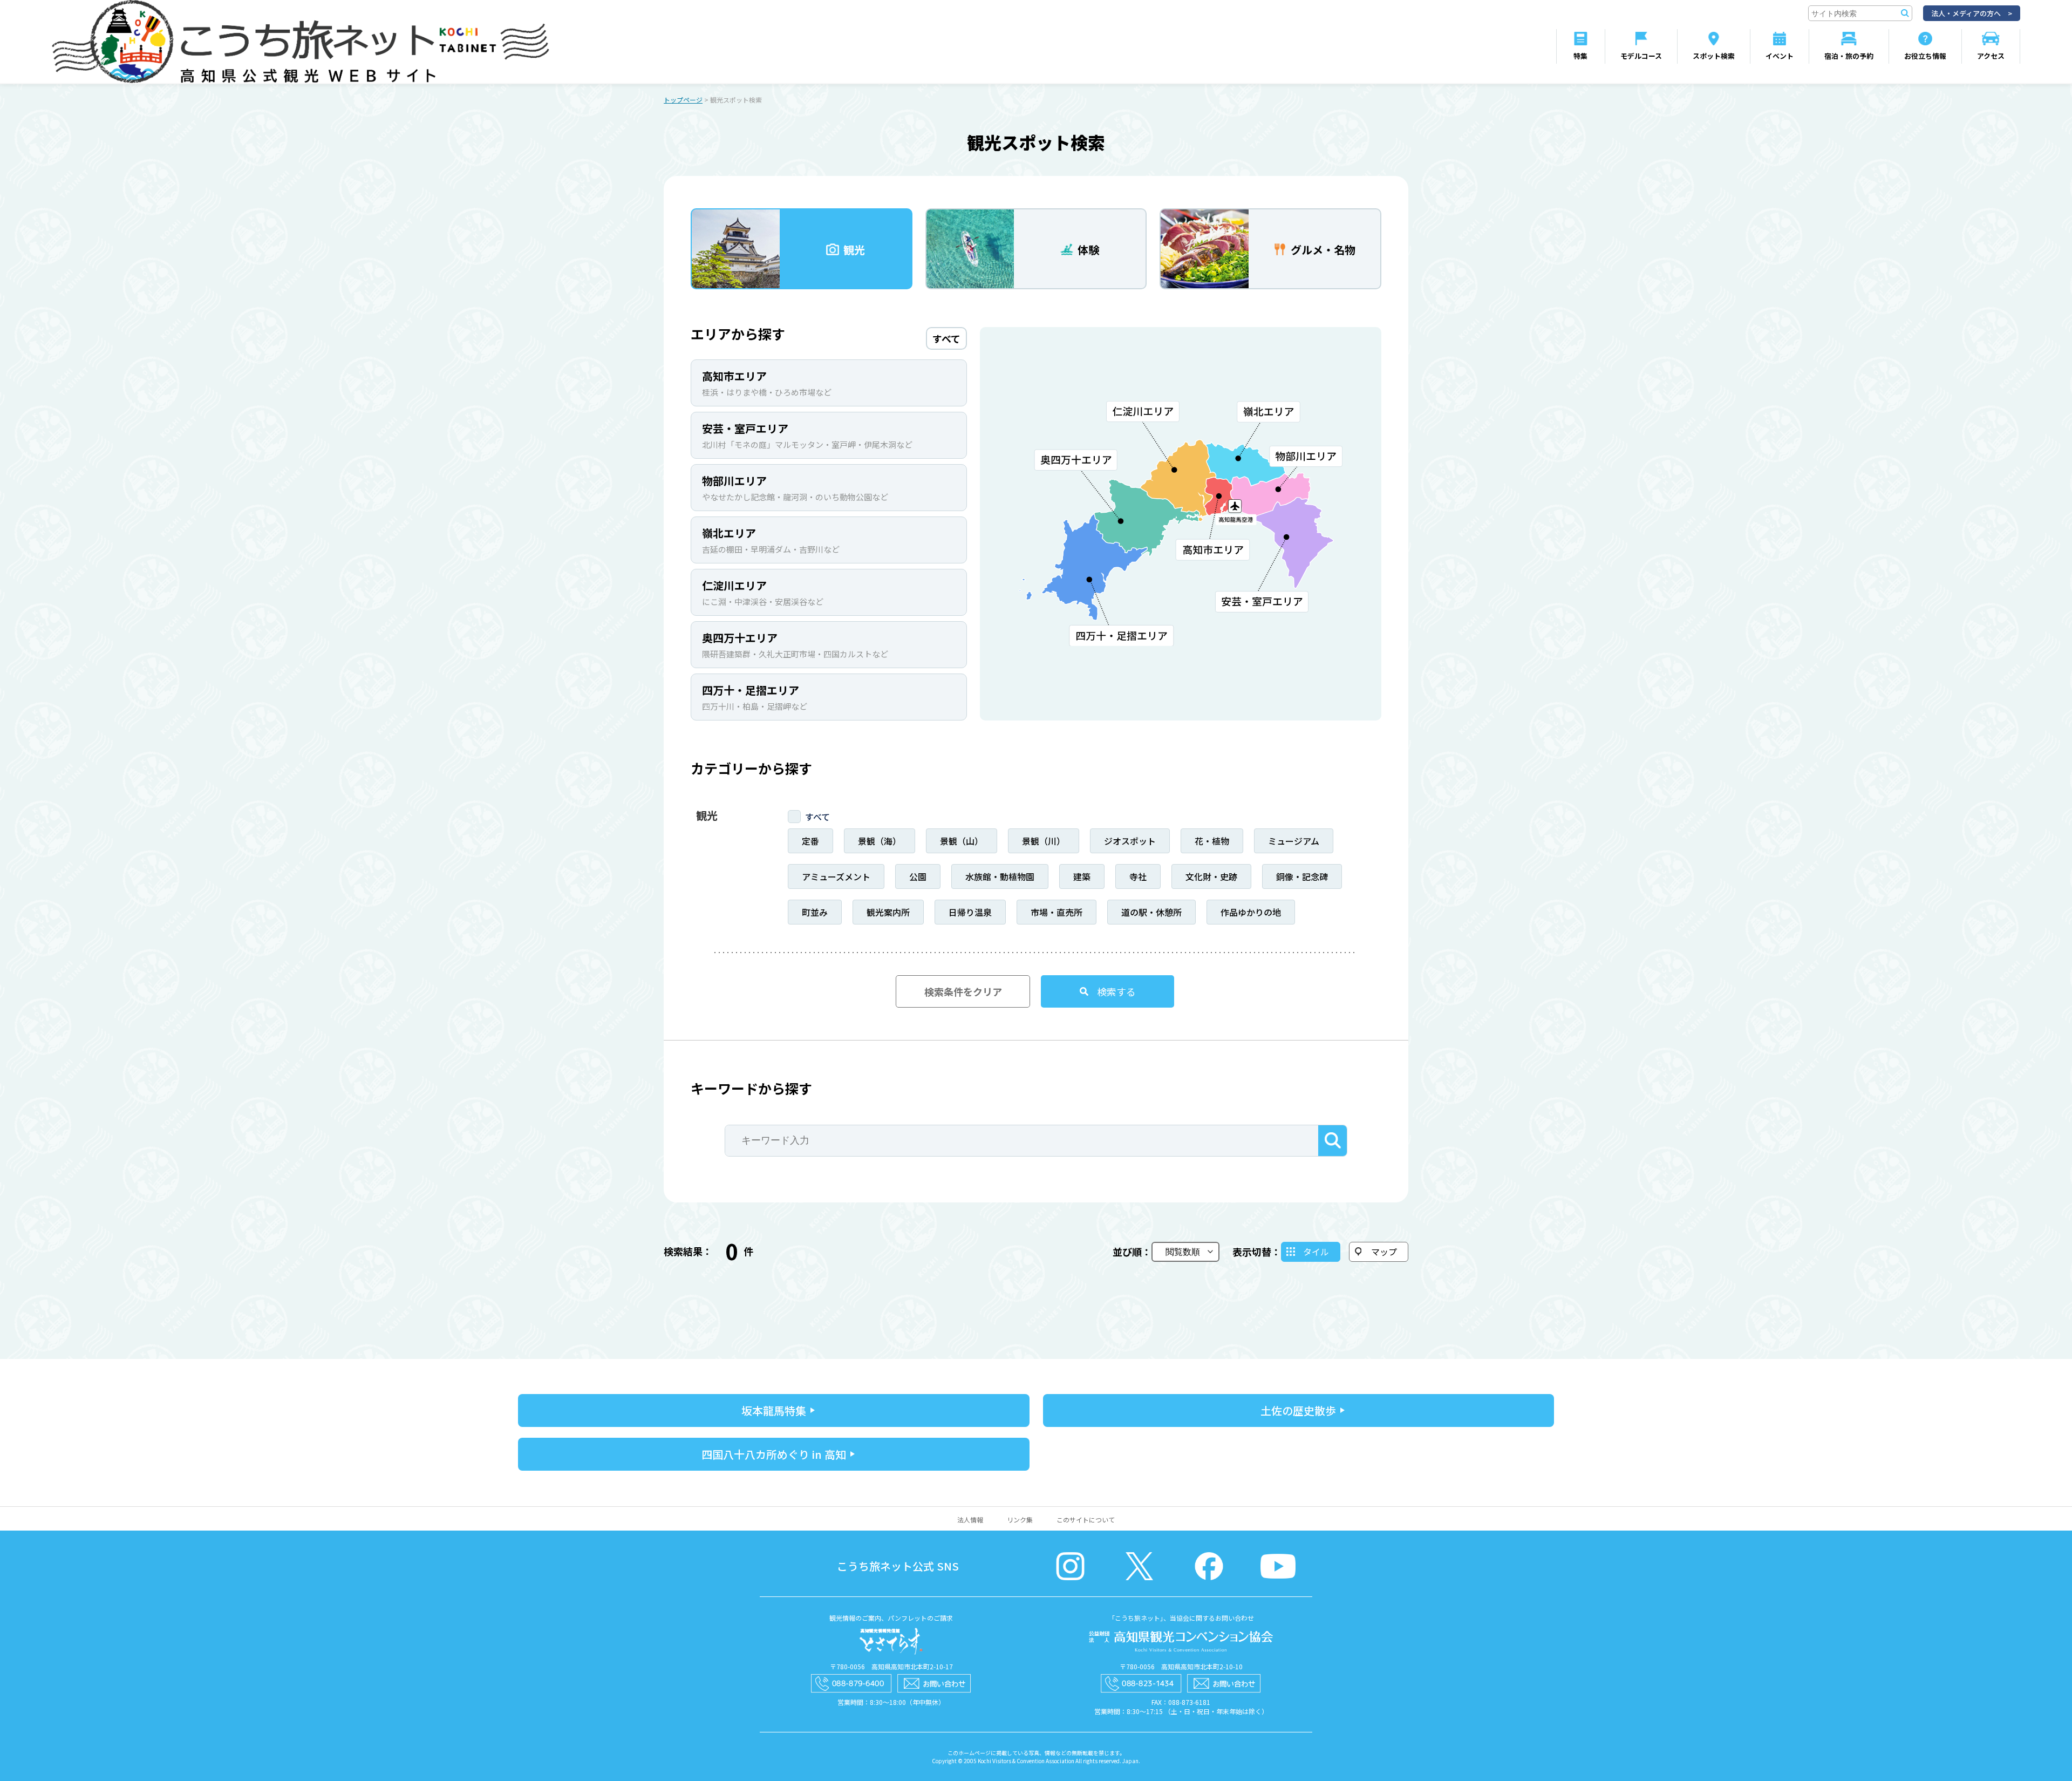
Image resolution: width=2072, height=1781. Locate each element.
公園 (918, 876)
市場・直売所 (1057, 912)
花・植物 (1212, 841)
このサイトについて (1086, 1520)
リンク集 (1020, 1520)
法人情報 (970, 1520)
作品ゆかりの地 (1251, 912)
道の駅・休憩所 (1151, 912)
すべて (817, 817)
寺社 (1138, 876)
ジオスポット (1130, 841)
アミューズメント (836, 876)
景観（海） (880, 841)
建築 (1082, 876)
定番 (810, 841)
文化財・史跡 (1211, 876)
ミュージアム (1294, 841)
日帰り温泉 (970, 912)
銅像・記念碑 (1302, 876)
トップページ (683, 100)
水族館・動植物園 (1000, 876)
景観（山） (962, 841)
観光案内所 (888, 912)
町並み (815, 912)
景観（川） (1044, 841)
